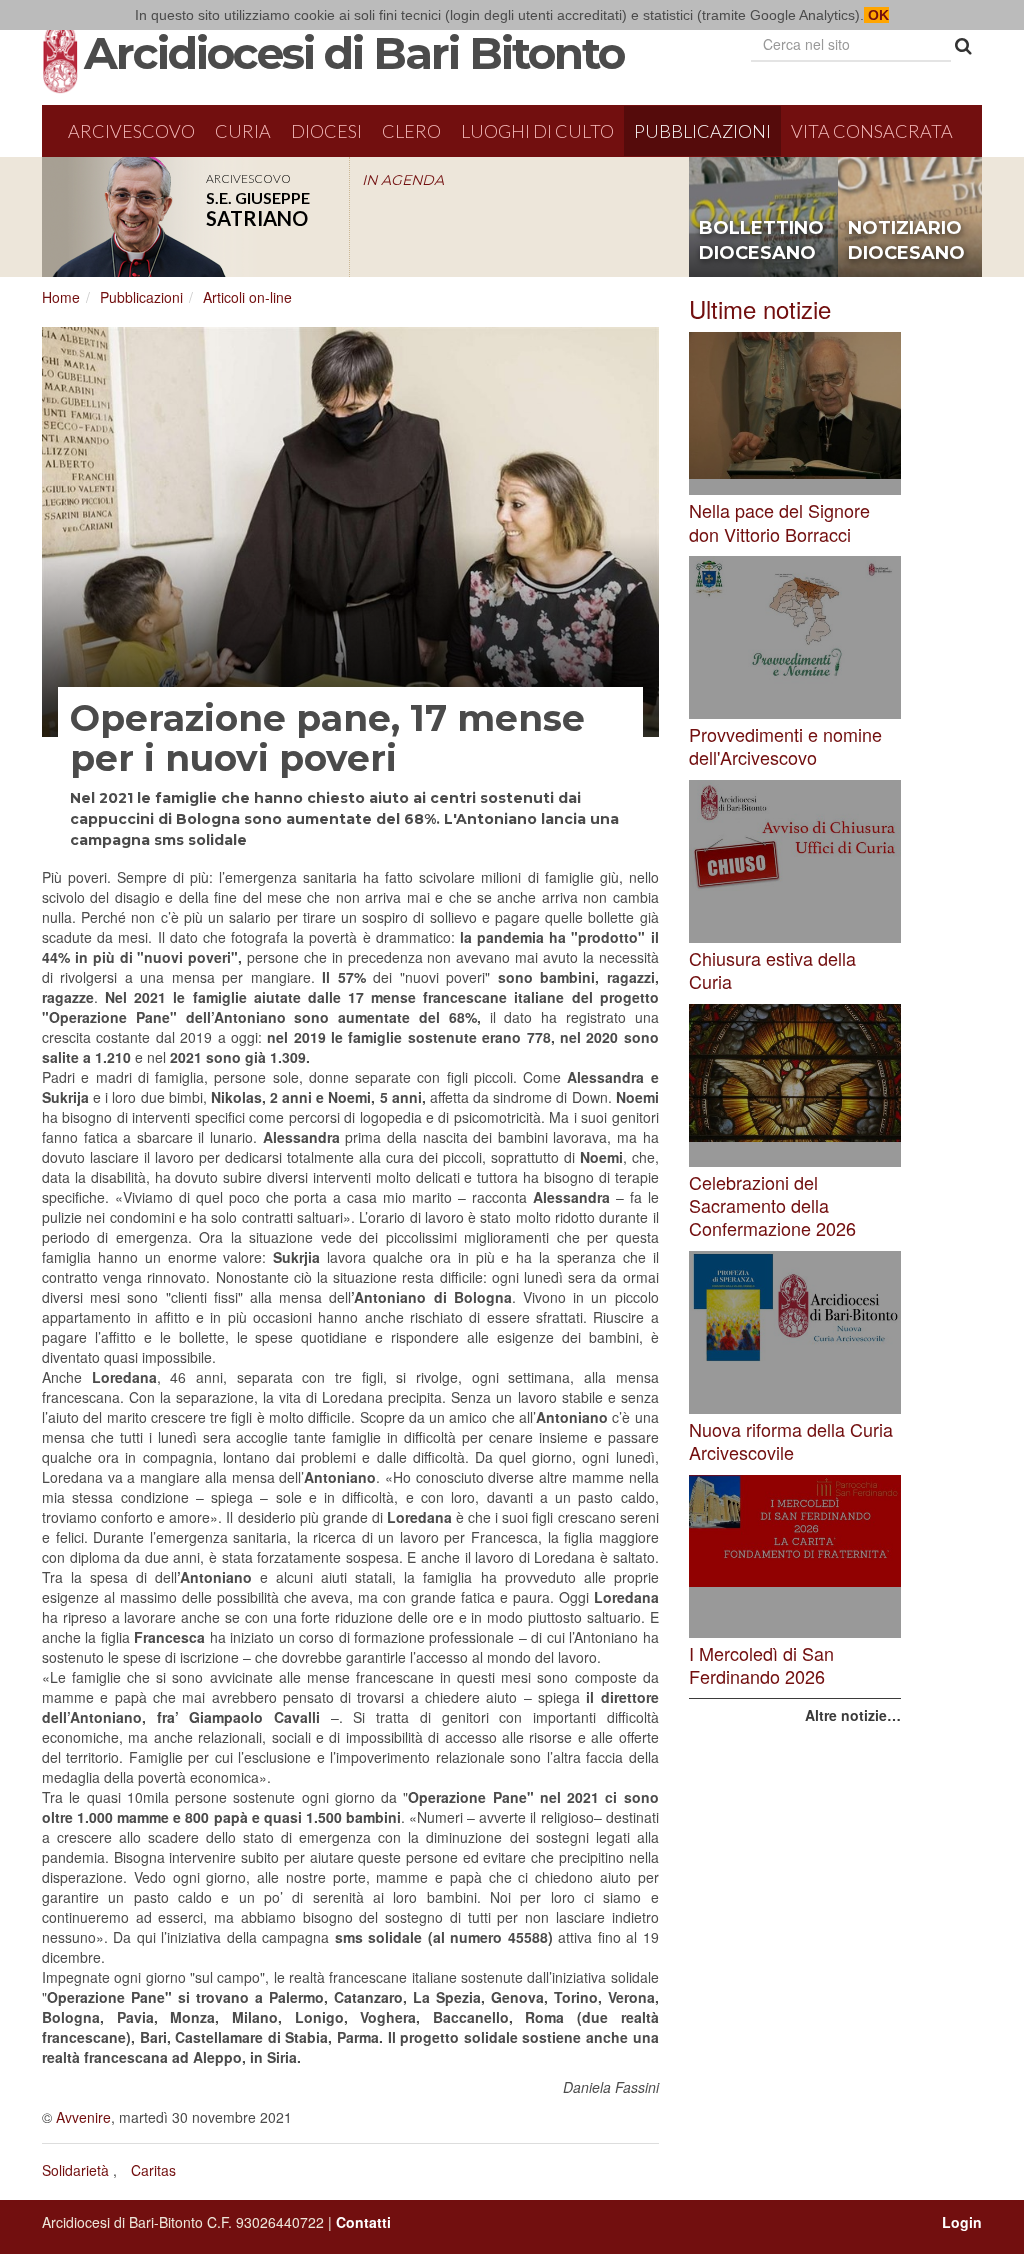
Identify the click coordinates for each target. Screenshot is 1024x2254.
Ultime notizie (760, 308)
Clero (411, 131)
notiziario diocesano (906, 241)
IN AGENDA (403, 180)
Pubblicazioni (702, 131)
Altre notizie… (853, 1715)
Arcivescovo (131, 131)
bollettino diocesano (761, 241)
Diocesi (326, 131)
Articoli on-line (247, 297)
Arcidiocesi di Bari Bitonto (354, 53)
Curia (243, 131)
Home (61, 297)
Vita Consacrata (872, 131)
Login (962, 2222)
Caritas (153, 2170)
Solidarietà (75, 2170)
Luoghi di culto (537, 131)
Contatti (363, 2222)
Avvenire (83, 2117)
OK (876, 15)
